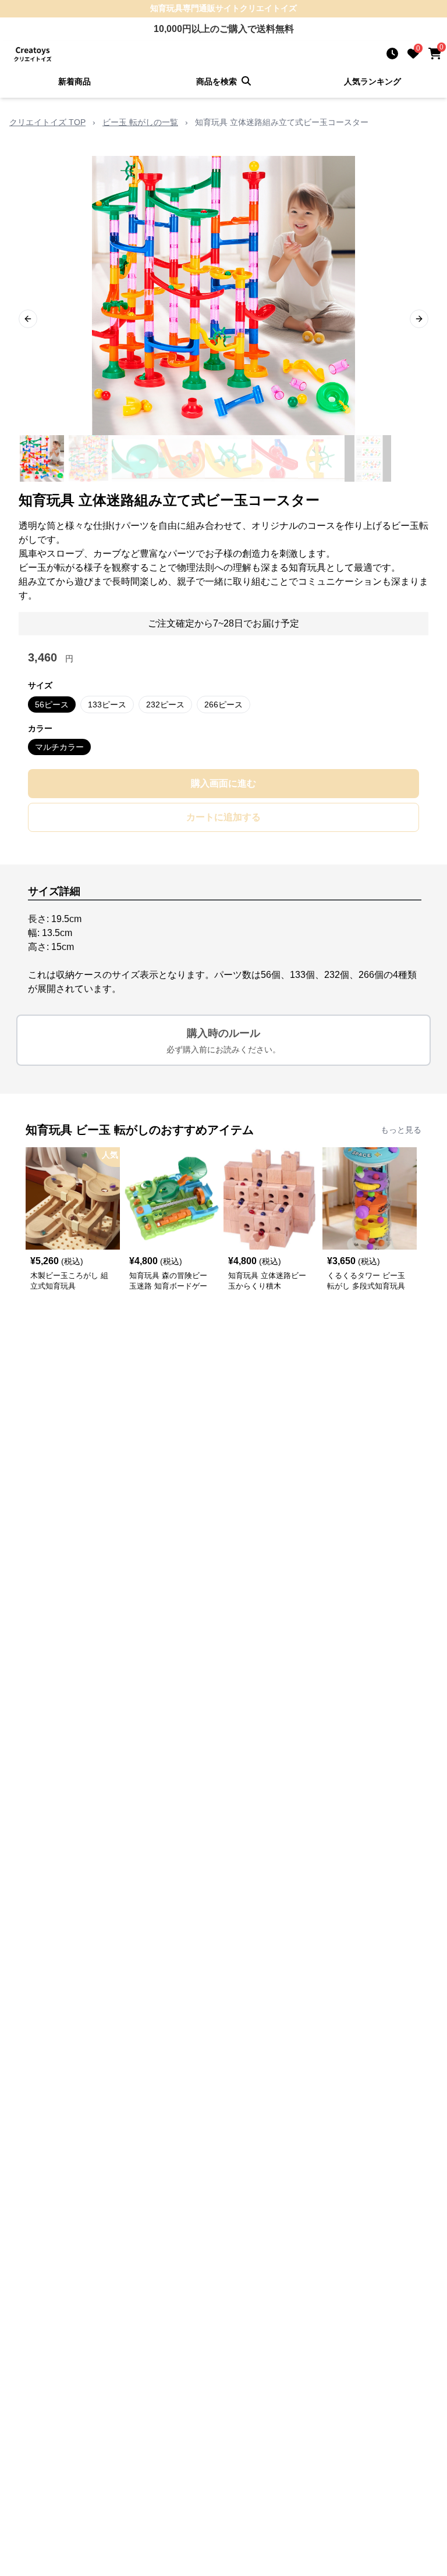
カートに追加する (223, 817)
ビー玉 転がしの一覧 (140, 122)
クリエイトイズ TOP (47, 122)
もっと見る (401, 1130)
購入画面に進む (223, 783)
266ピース (223, 705)
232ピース (165, 705)
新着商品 (74, 81)
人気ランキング (372, 81)
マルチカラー (59, 747)
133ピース (107, 705)
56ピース (52, 705)
